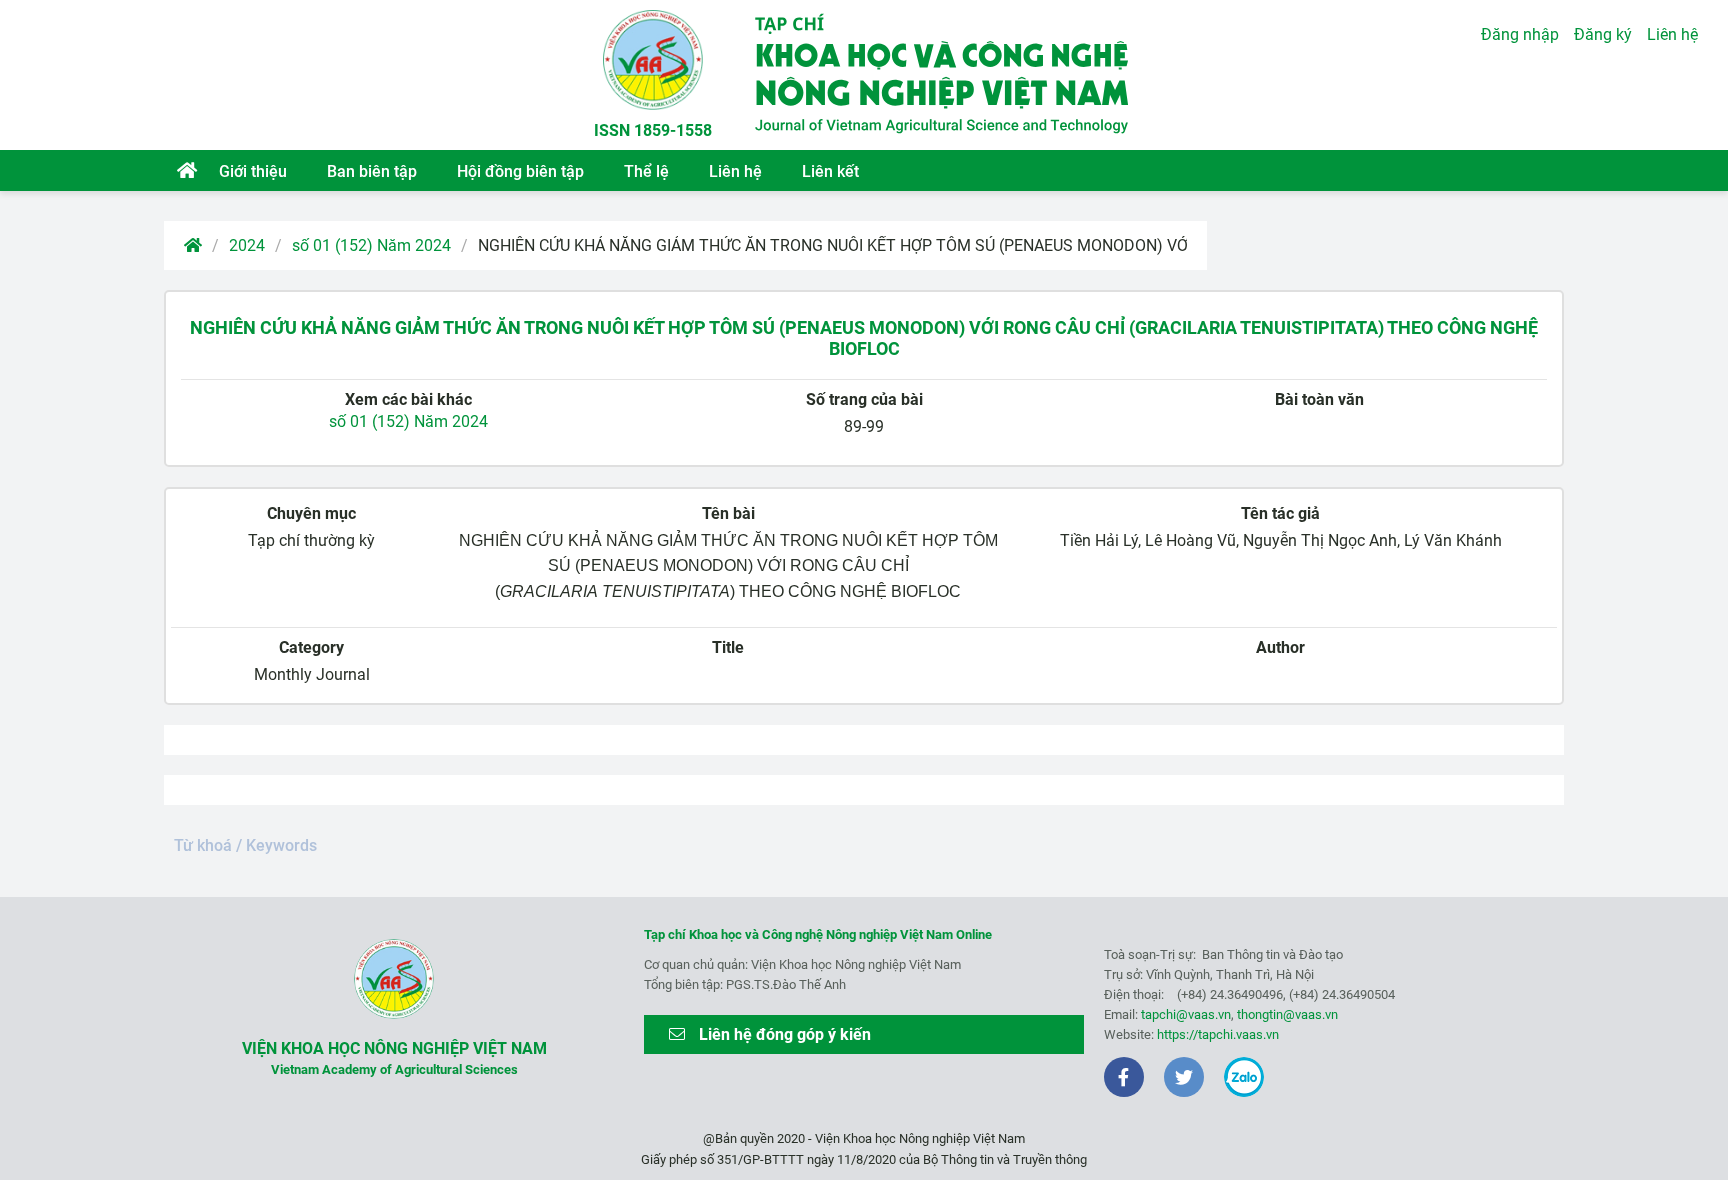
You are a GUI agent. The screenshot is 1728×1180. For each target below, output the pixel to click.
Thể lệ (646, 171)
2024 (247, 245)
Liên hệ (735, 171)
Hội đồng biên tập (520, 171)
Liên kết (830, 171)
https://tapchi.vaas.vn (1218, 1034)
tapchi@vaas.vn (1186, 1014)
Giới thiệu (253, 171)
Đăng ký (1603, 34)
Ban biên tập (372, 171)
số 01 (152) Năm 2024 (371, 245)
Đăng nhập (1520, 34)
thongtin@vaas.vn (1287, 1014)
